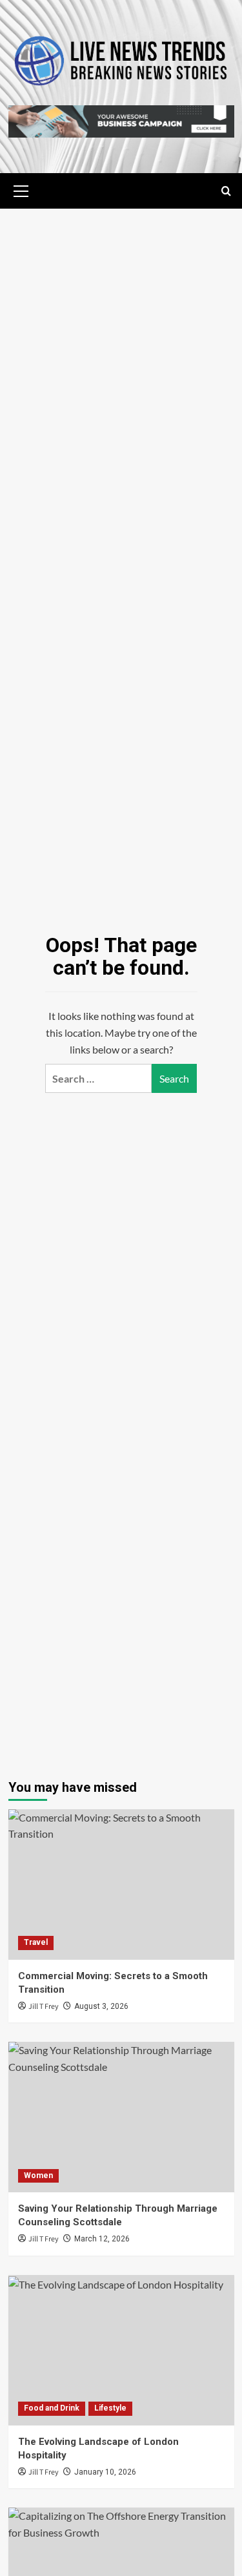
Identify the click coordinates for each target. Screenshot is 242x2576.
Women (38, 2176)
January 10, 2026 (105, 2472)
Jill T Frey (44, 2007)
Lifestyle (110, 2408)
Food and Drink (52, 2408)
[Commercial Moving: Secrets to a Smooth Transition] (121, 1885)
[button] (21, 189)
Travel (36, 1942)
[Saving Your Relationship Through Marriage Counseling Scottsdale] (121, 2117)
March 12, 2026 (102, 2239)
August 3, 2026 (101, 2006)
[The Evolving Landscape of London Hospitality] (121, 2350)
